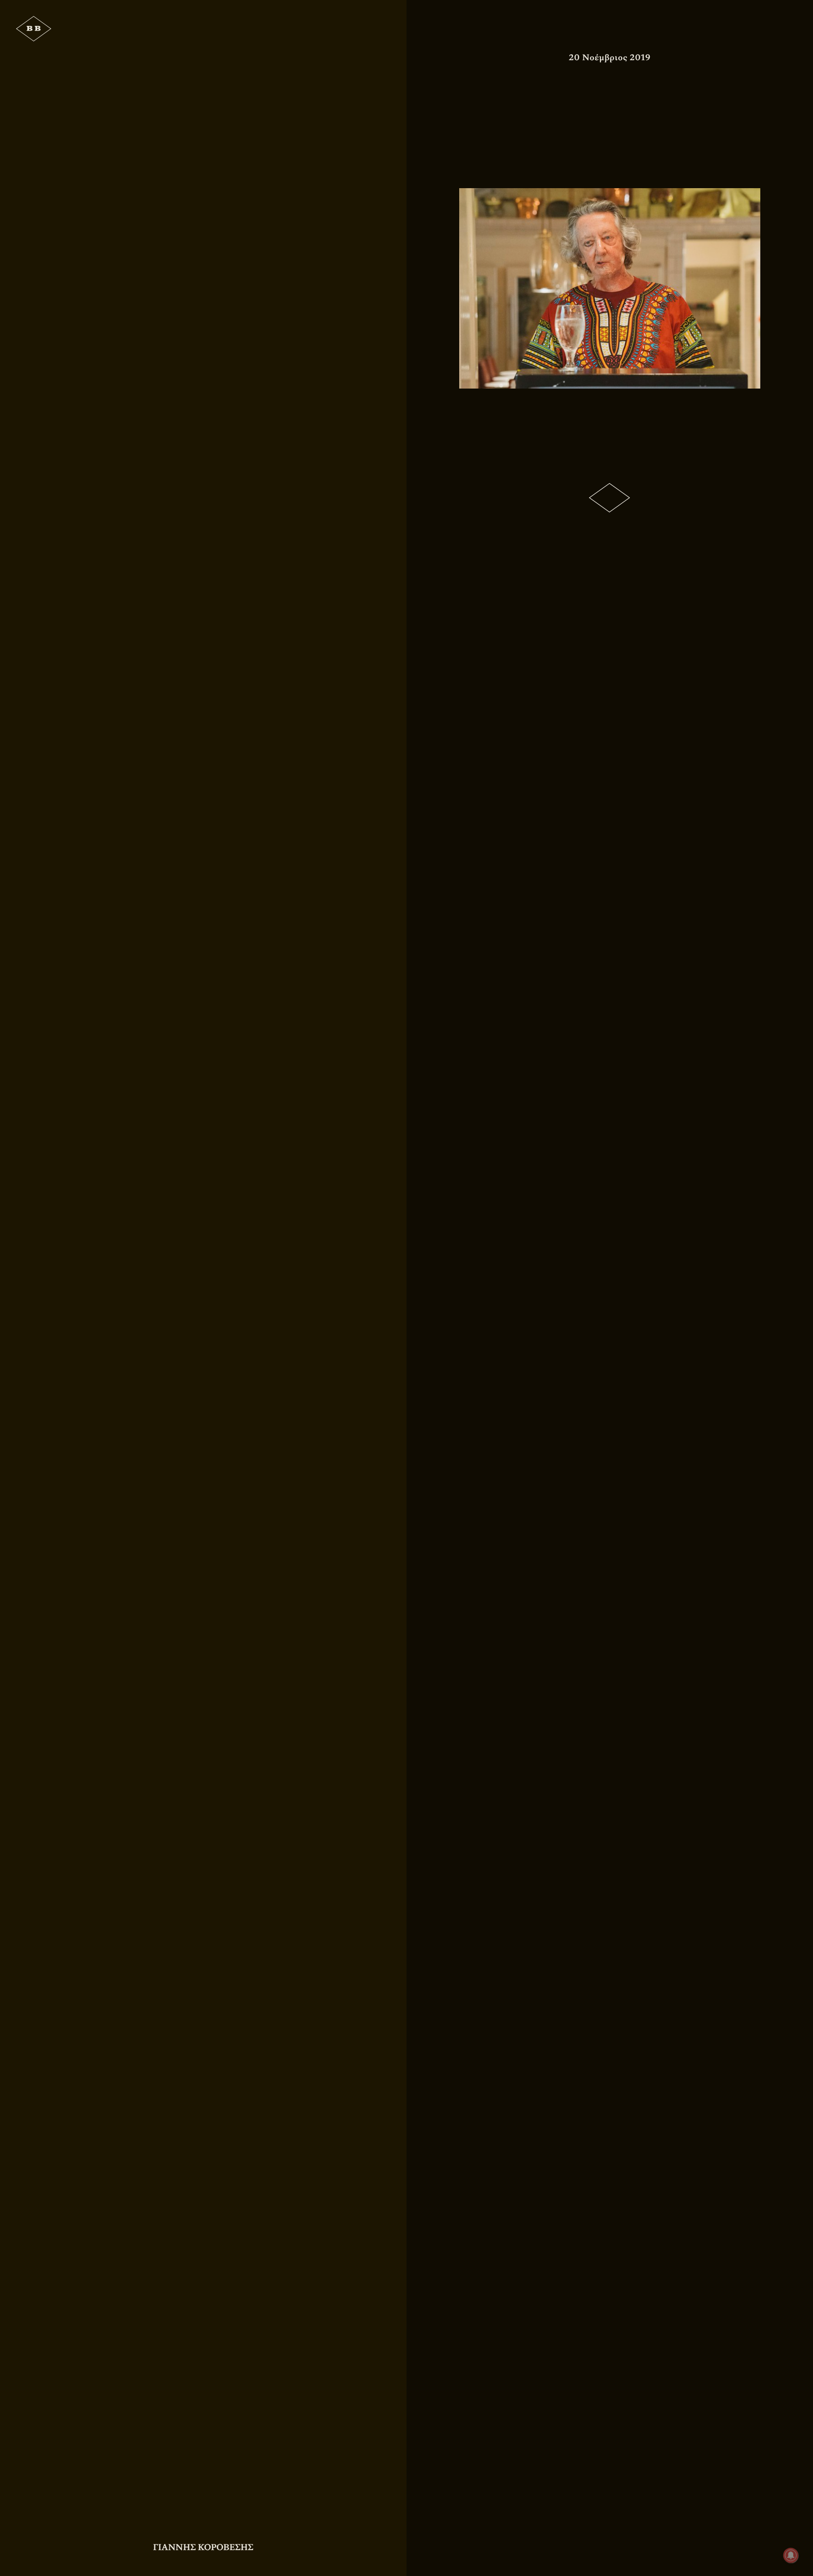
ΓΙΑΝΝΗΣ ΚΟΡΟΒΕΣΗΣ (203, 2547)
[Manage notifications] (791, 2555)
